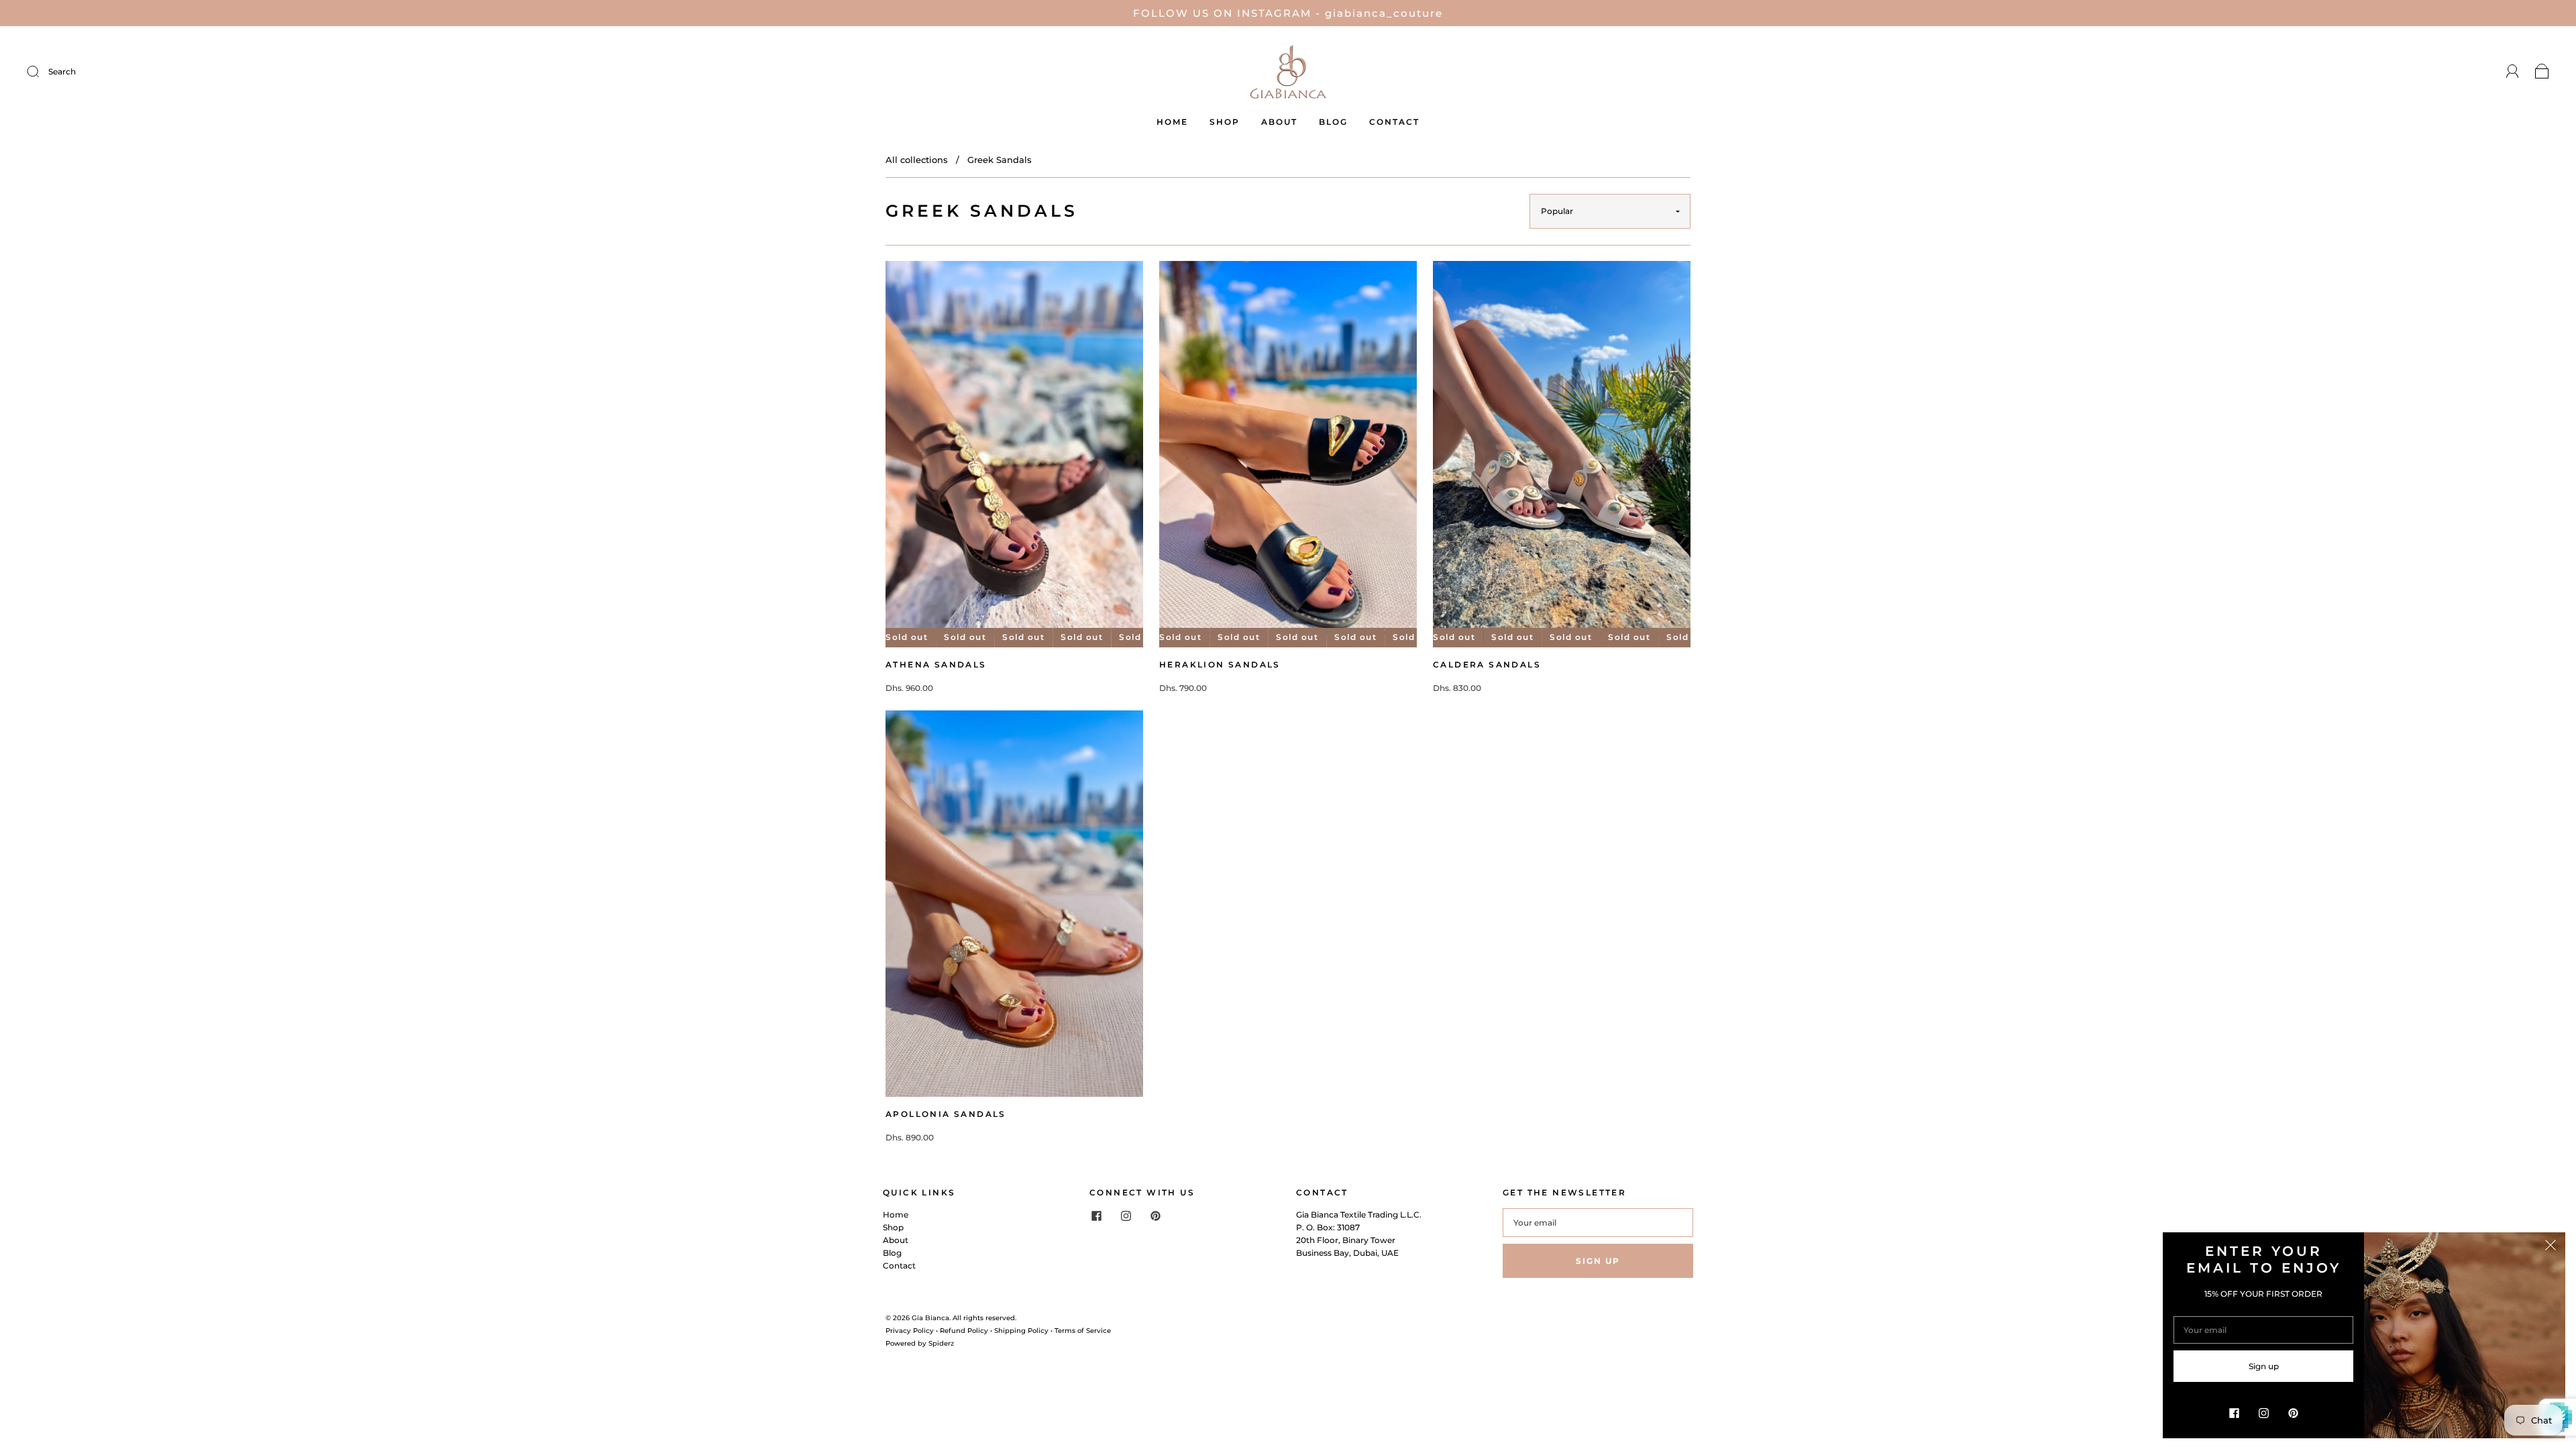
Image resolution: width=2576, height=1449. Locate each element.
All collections (917, 160)
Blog (1333, 122)
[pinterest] (1155, 1216)
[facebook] (1096, 1216)
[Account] (2513, 71)
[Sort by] (1610, 211)
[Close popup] (2551, 1247)
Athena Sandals (936, 664)
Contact (1394, 122)
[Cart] (2542, 71)
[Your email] (1598, 1223)
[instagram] (1126, 1216)
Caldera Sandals (1487, 664)
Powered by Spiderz (920, 1343)
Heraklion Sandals (1220, 664)
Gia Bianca (930, 1318)
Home (1172, 122)
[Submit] (123, 71)
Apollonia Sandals (946, 1114)
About (1279, 122)
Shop (1225, 122)
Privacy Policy (910, 1331)
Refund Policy (964, 1331)
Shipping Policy (1021, 1331)
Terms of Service (1083, 1331)
